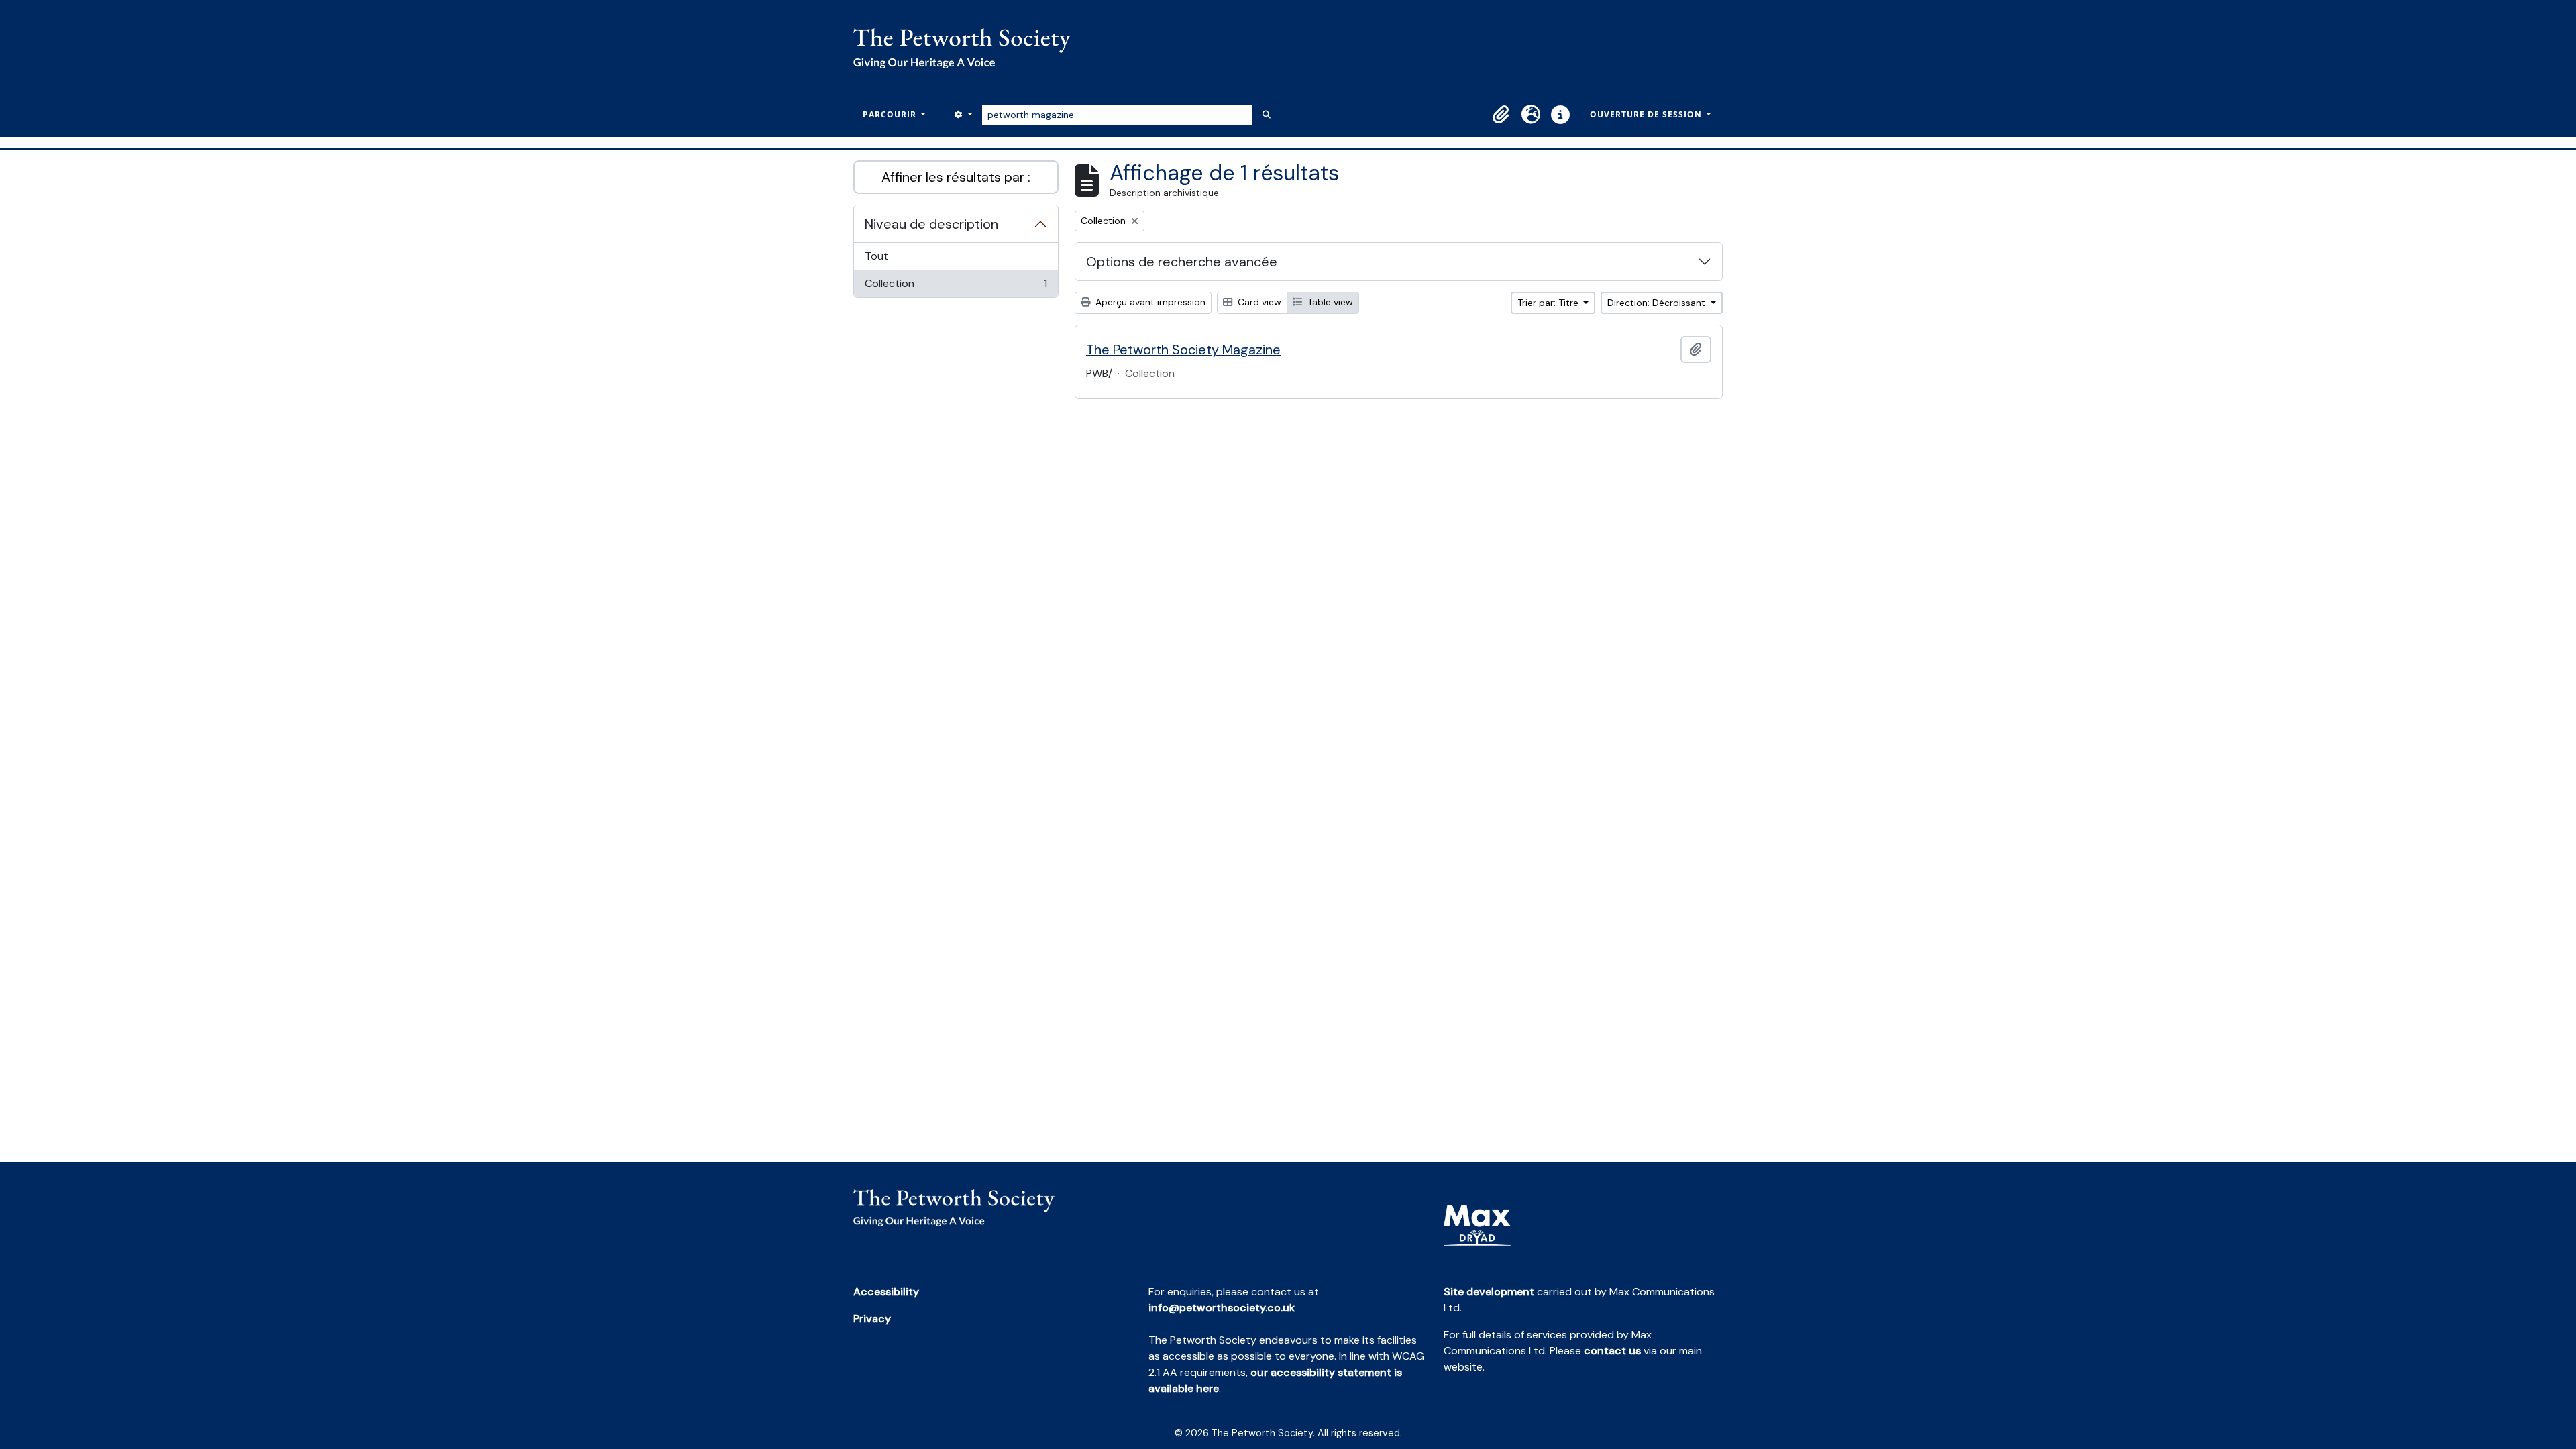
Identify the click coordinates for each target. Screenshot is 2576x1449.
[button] (1501, 115)
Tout (876, 256)
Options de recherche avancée (1182, 262)
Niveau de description (931, 224)
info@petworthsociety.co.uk (1222, 1308)
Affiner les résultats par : (956, 177)
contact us (1612, 1351)
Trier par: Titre (1549, 303)
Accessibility (886, 1292)
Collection (956, 287)
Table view (1329, 302)
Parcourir (891, 114)
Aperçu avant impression (1149, 302)
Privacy (872, 1319)
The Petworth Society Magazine (1183, 350)
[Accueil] (967, 48)
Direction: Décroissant (1658, 303)
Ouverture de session (1647, 114)
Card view (1258, 302)
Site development (1489, 1292)
